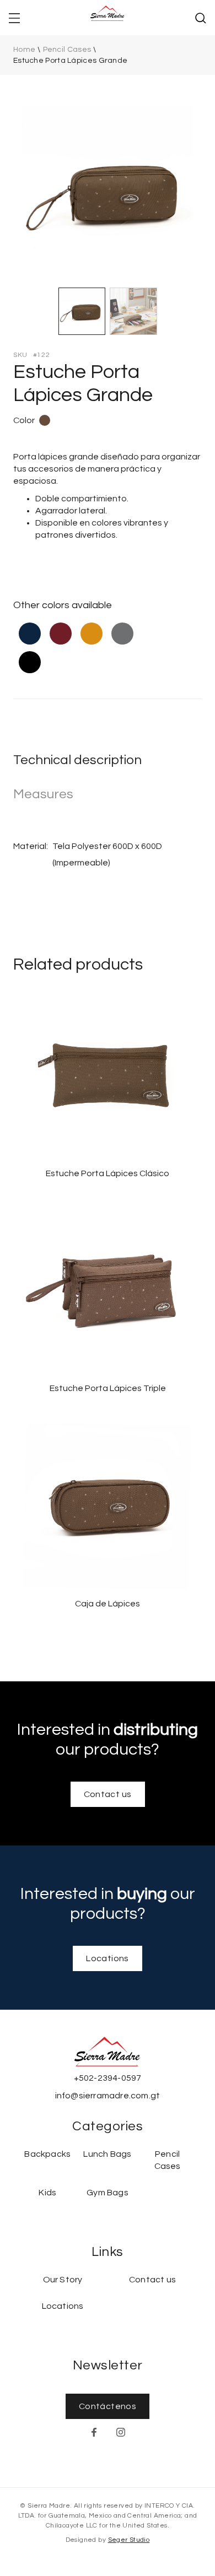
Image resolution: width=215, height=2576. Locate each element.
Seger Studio (129, 2540)
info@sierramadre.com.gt (108, 2096)
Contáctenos (108, 2406)
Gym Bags (108, 2193)
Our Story (63, 2280)
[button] (14, 18)
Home (24, 50)
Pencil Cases (67, 50)
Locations (108, 1958)
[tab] (82, 311)
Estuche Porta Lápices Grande (70, 61)
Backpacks (47, 2154)
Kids (47, 2193)
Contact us (108, 1794)
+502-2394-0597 (108, 2078)
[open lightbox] (108, 191)
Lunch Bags (107, 2154)
